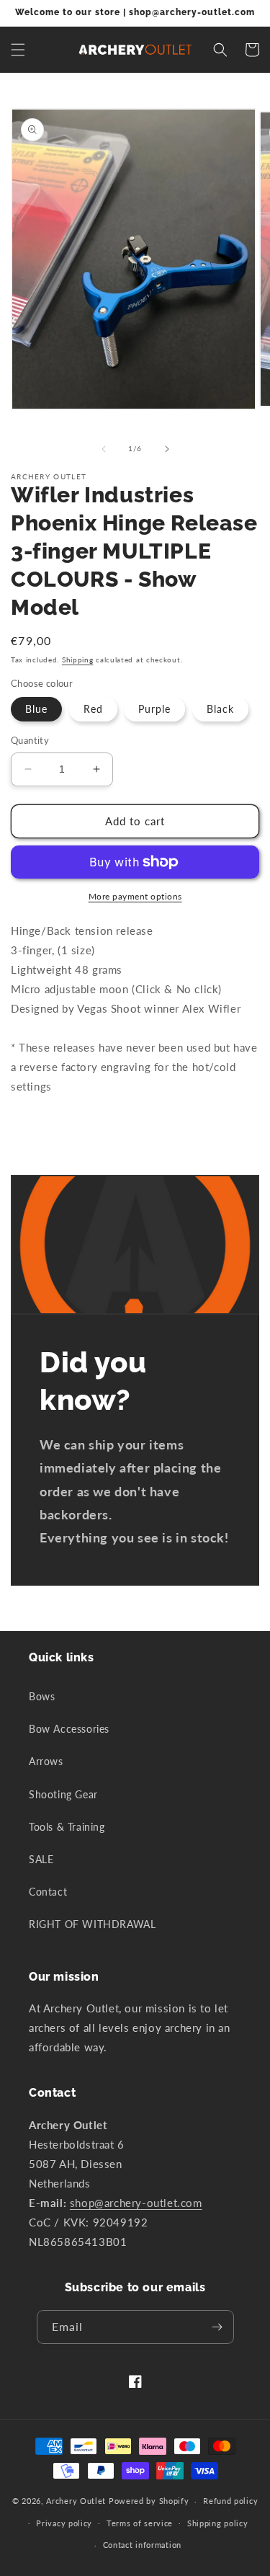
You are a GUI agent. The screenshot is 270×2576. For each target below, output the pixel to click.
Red (93, 709)
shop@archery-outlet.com (136, 2203)
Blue (36, 709)
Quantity (30, 740)
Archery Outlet (76, 2501)
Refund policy (230, 2501)
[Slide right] (167, 449)
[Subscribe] (217, 2327)
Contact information (142, 2545)
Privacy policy (64, 2523)
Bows (42, 1696)
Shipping (78, 659)
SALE (41, 1859)
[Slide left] (104, 449)
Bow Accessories (69, 1729)
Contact (48, 1892)
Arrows (46, 1761)
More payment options (135, 896)
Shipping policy (218, 2523)
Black (220, 709)
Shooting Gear (63, 1794)
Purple (154, 709)
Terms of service (140, 2523)
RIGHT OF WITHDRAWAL (92, 1924)
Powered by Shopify (149, 2501)
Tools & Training (67, 1827)
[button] (18, 50)
